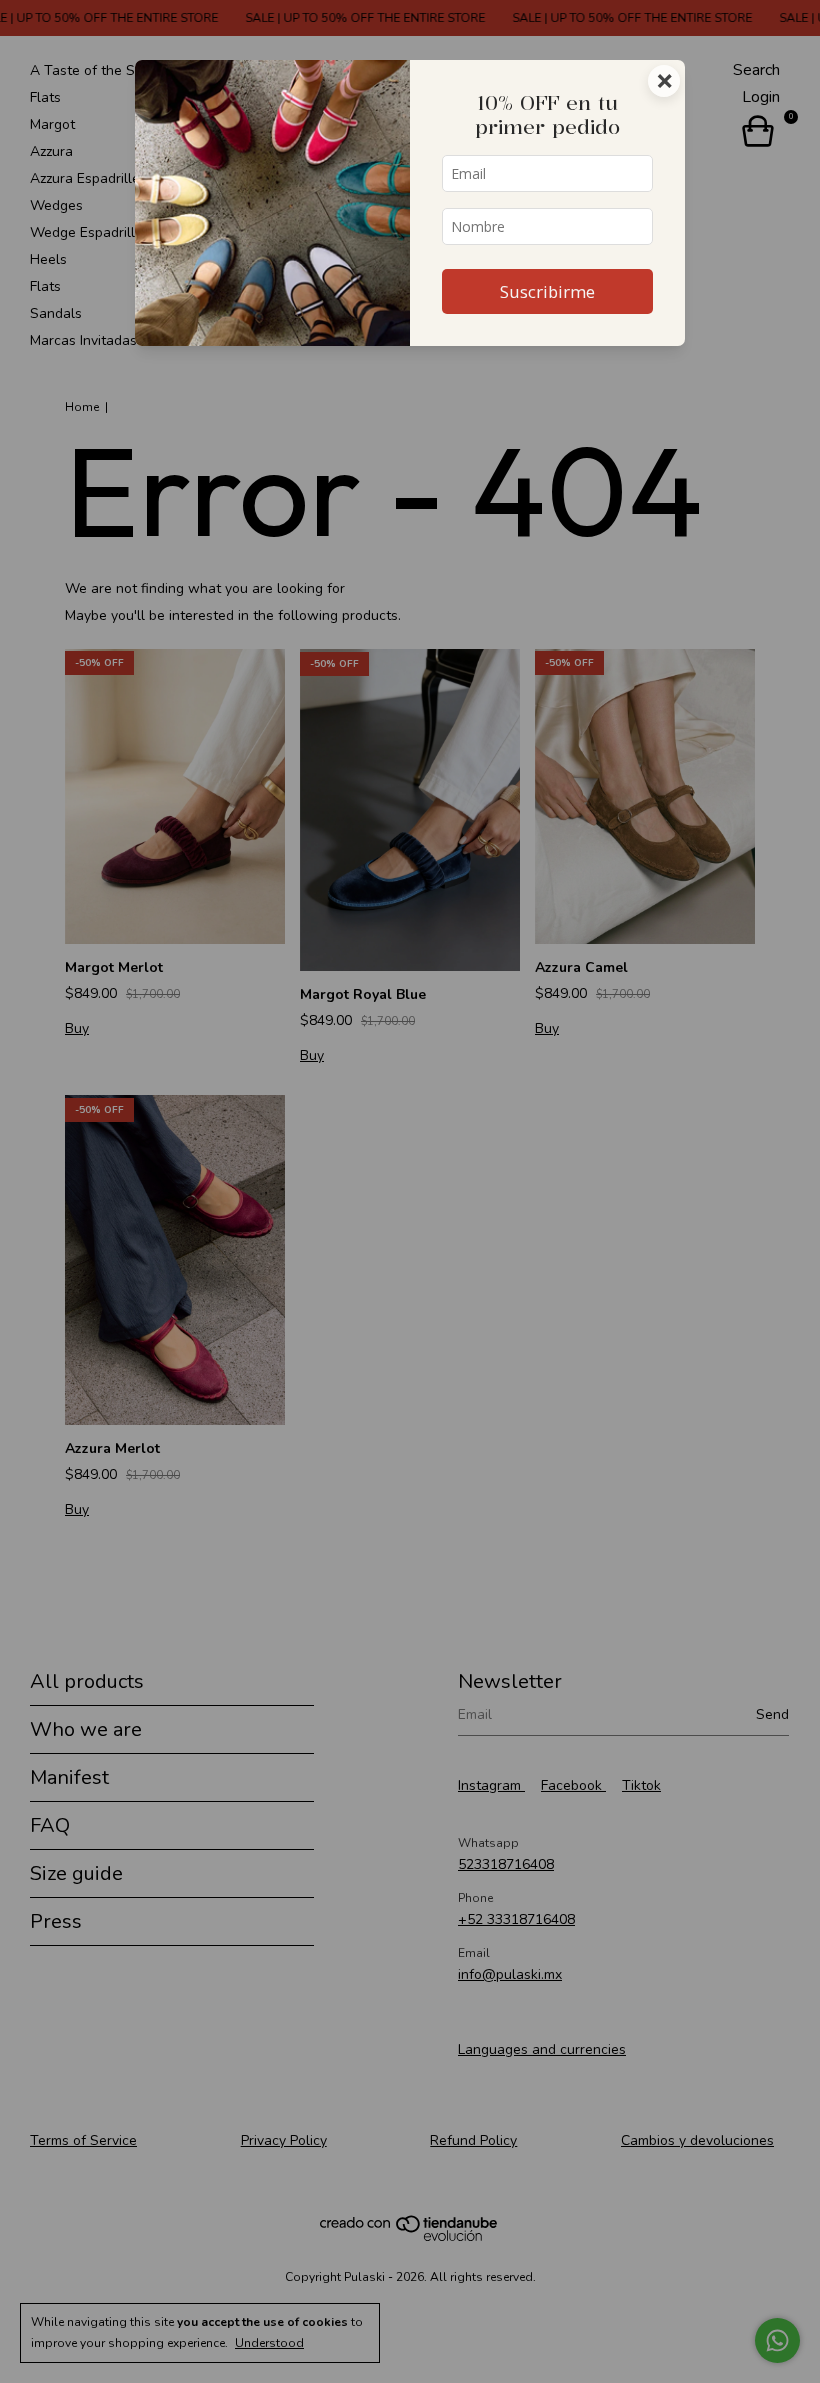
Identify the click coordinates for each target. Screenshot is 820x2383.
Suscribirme (547, 291)
